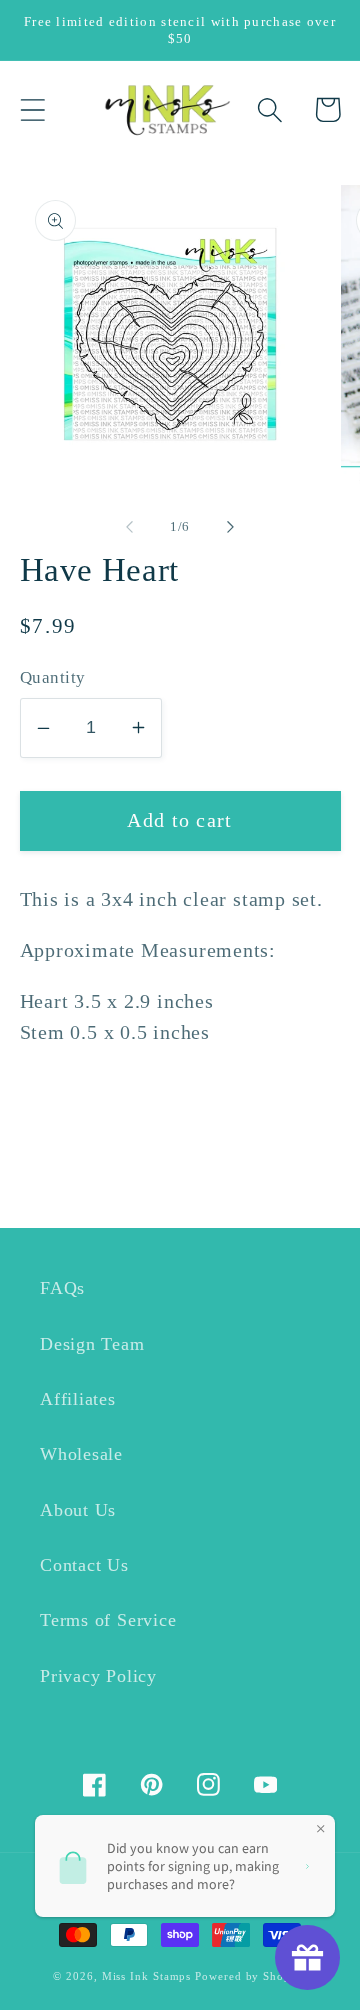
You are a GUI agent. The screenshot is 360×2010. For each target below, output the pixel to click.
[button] (32, 109)
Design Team (92, 1344)
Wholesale (81, 1454)
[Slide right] (231, 527)
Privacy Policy (98, 1676)
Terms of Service (108, 1620)
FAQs (62, 1288)
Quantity (53, 677)
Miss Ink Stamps (147, 1976)
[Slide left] (129, 527)
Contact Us (84, 1565)
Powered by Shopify (250, 1976)
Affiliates (78, 1399)
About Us (78, 1510)
